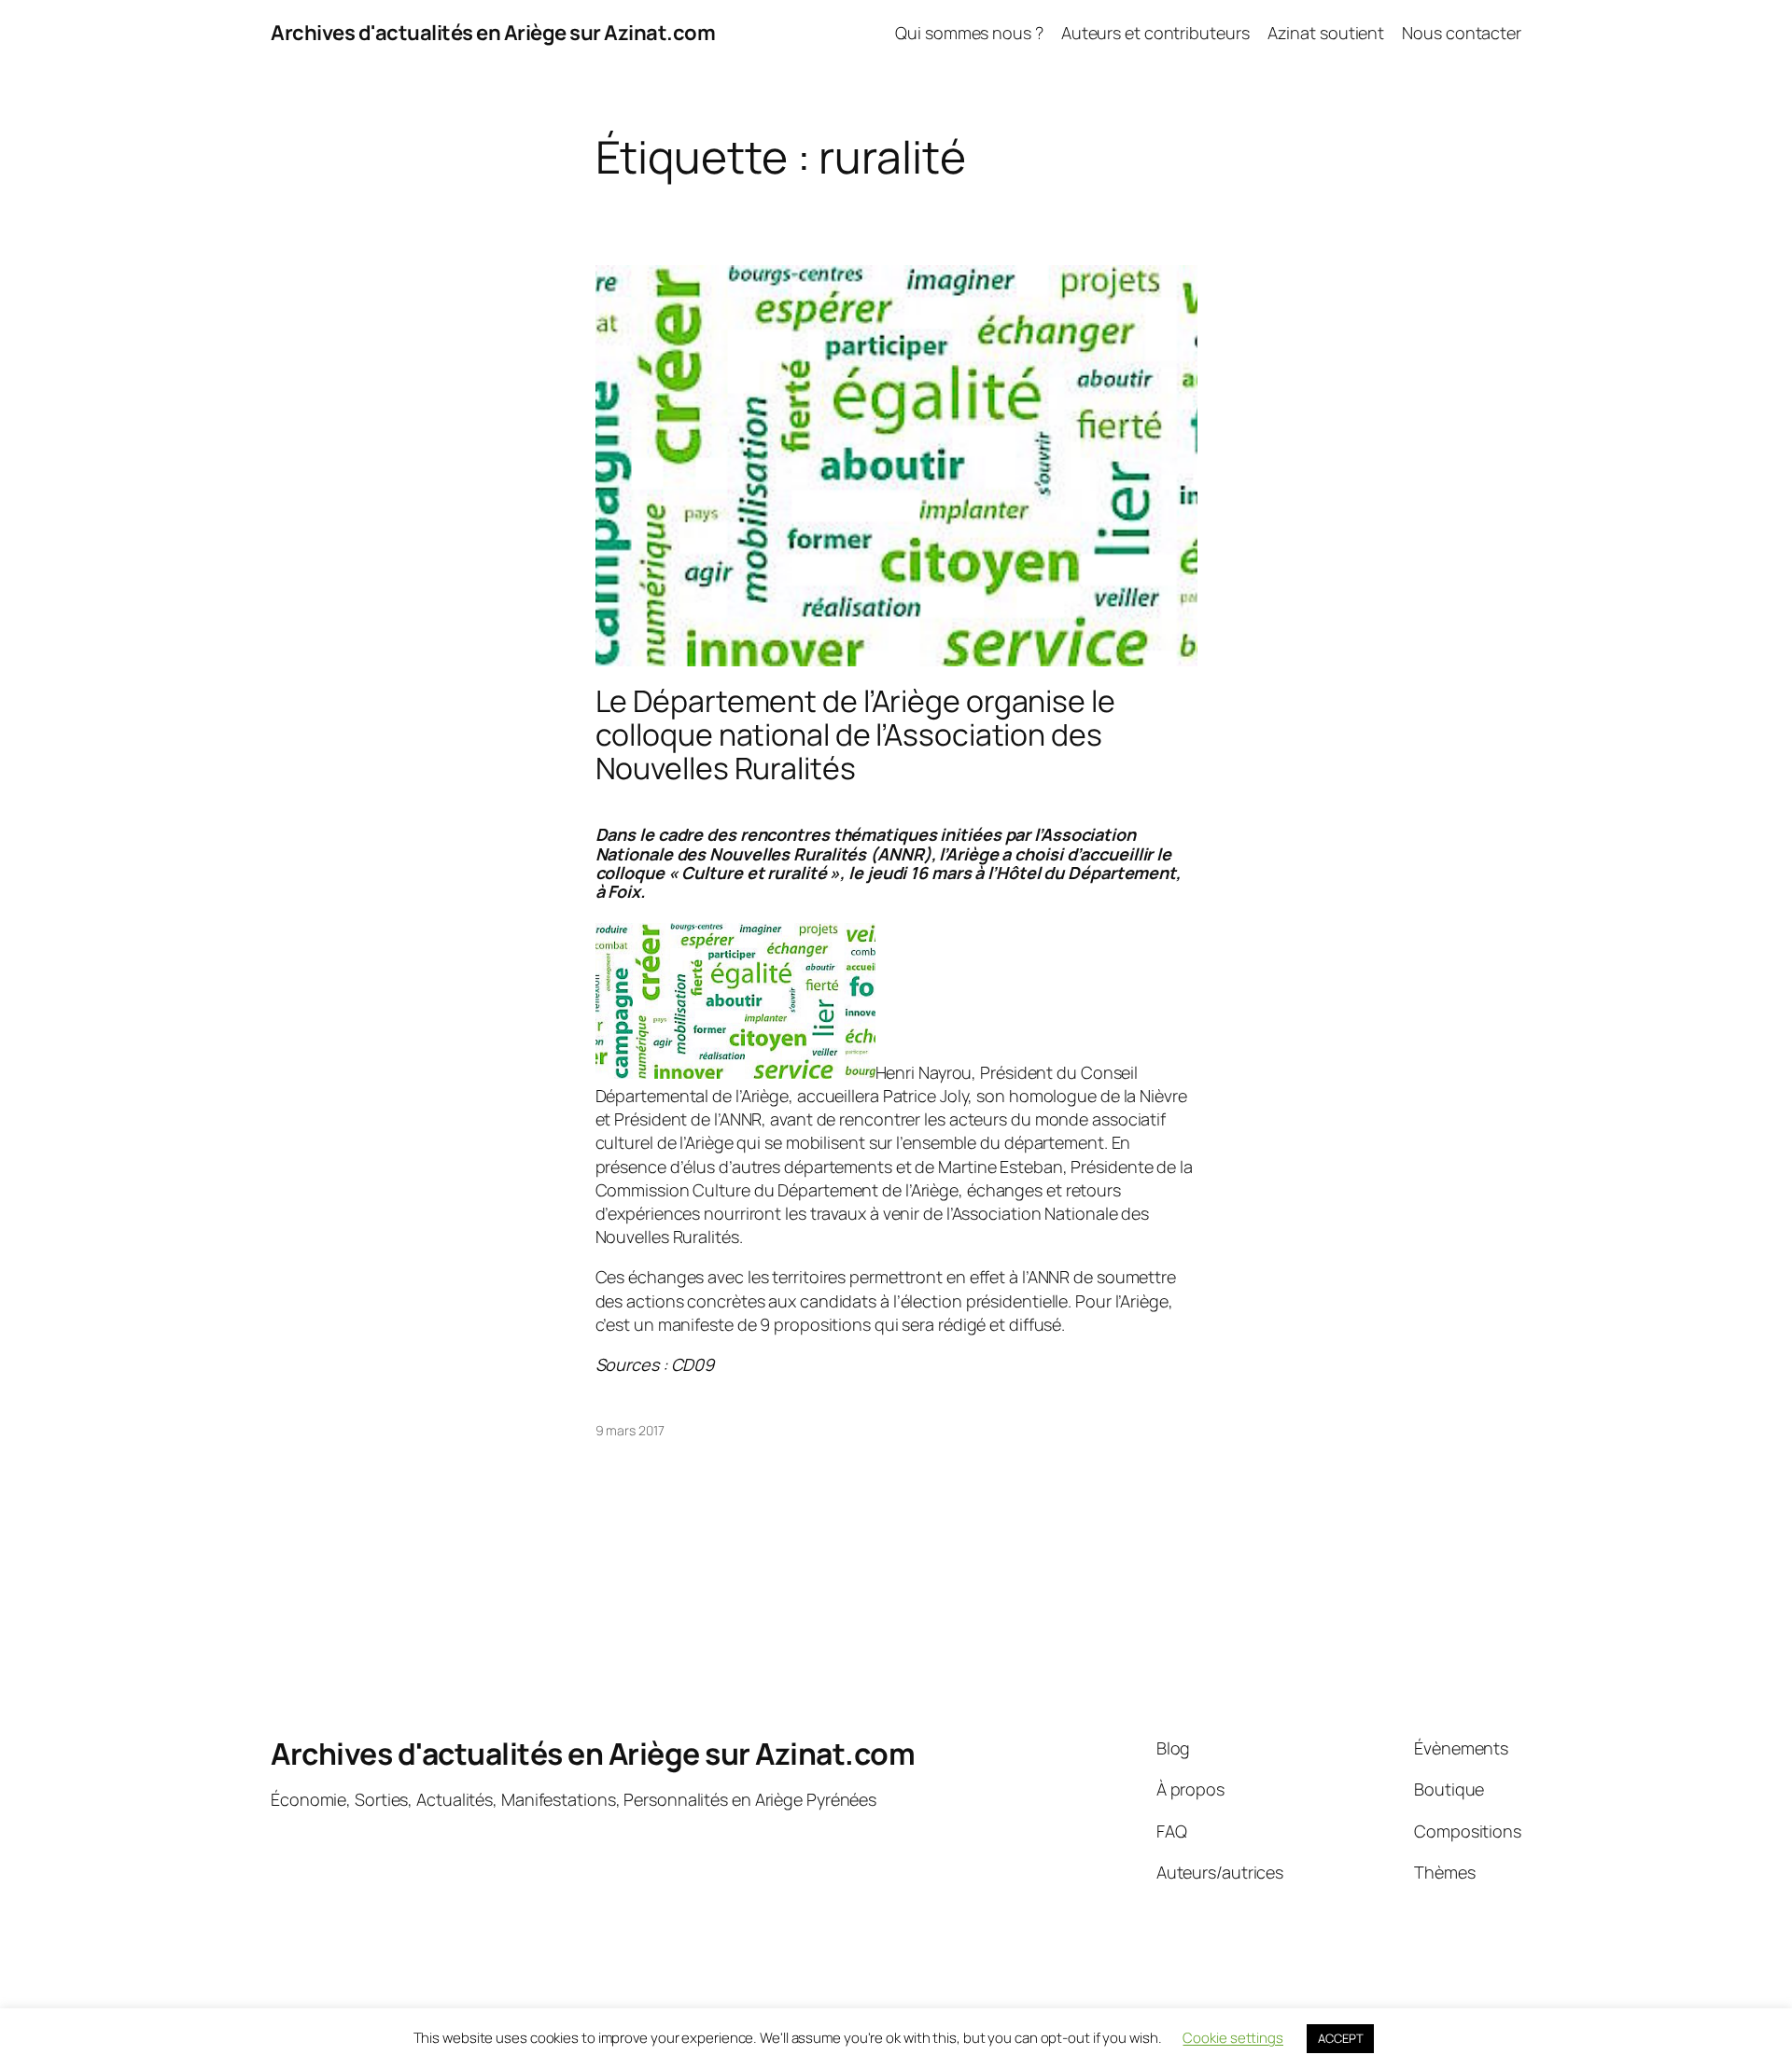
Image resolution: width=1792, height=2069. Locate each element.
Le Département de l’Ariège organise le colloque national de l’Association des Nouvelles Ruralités (855, 734)
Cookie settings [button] (1233, 2038)
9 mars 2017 (630, 1430)
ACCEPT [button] (1340, 2038)
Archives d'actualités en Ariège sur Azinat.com (493, 33)
